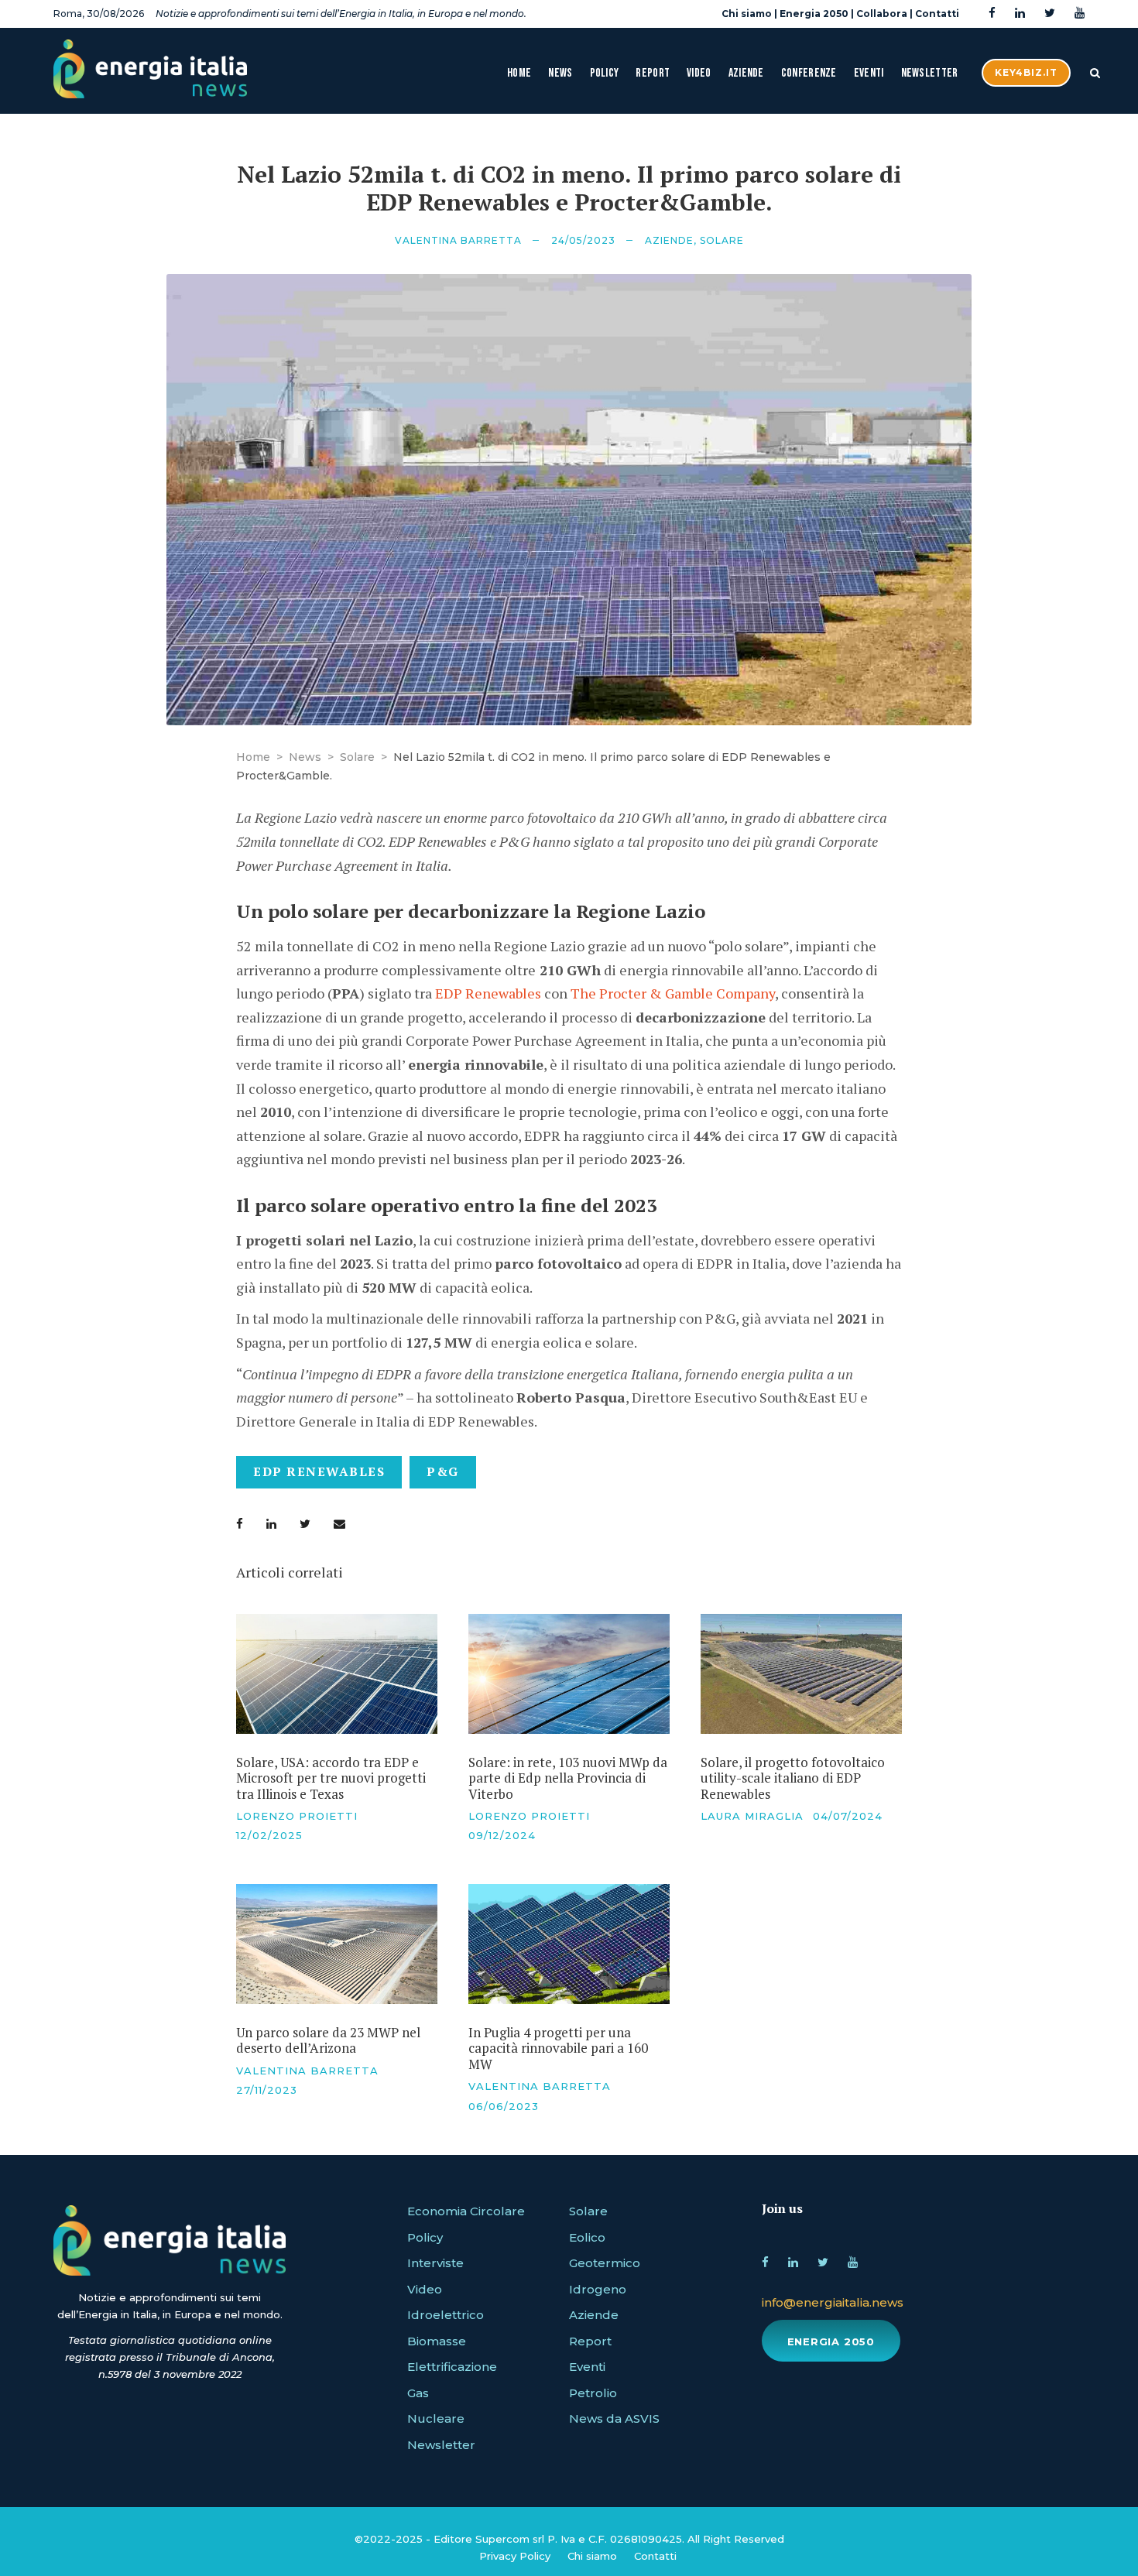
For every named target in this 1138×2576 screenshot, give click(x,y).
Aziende (746, 73)
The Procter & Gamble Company (673, 993)
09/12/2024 (502, 1835)
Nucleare (436, 2418)
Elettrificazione (452, 2367)
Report (653, 73)
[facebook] (992, 14)
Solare (722, 240)
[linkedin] (1020, 14)
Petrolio (593, 2393)
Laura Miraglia (752, 1816)
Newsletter (930, 73)
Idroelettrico (446, 2315)
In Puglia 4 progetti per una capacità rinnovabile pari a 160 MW (558, 2048)
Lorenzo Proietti (297, 1816)
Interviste (435, 2263)
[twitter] (1050, 14)
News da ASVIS (614, 2418)
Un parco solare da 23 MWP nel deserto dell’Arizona (328, 2040)
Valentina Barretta (458, 240)
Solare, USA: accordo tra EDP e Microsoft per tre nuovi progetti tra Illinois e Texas (331, 1778)
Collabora (882, 14)
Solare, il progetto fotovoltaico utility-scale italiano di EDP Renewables (793, 1778)
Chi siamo (747, 14)
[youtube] (1080, 14)
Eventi (869, 73)
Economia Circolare (466, 2211)
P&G (443, 1471)
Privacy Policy (515, 2556)
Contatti (937, 14)
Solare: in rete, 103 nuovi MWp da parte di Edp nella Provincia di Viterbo (568, 1778)
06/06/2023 (504, 2106)
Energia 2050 (814, 14)
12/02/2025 (269, 1835)
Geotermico (605, 2263)
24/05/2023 (583, 240)
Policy (605, 73)
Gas (418, 2393)
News (560, 73)
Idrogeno (598, 2289)
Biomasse (437, 2341)
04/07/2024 (848, 1816)
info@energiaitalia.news (833, 2302)
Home (519, 73)
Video (699, 73)
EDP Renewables (487, 993)
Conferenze (809, 73)
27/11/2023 (267, 2090)
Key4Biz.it (1026, 72)
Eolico (587, 2237)
